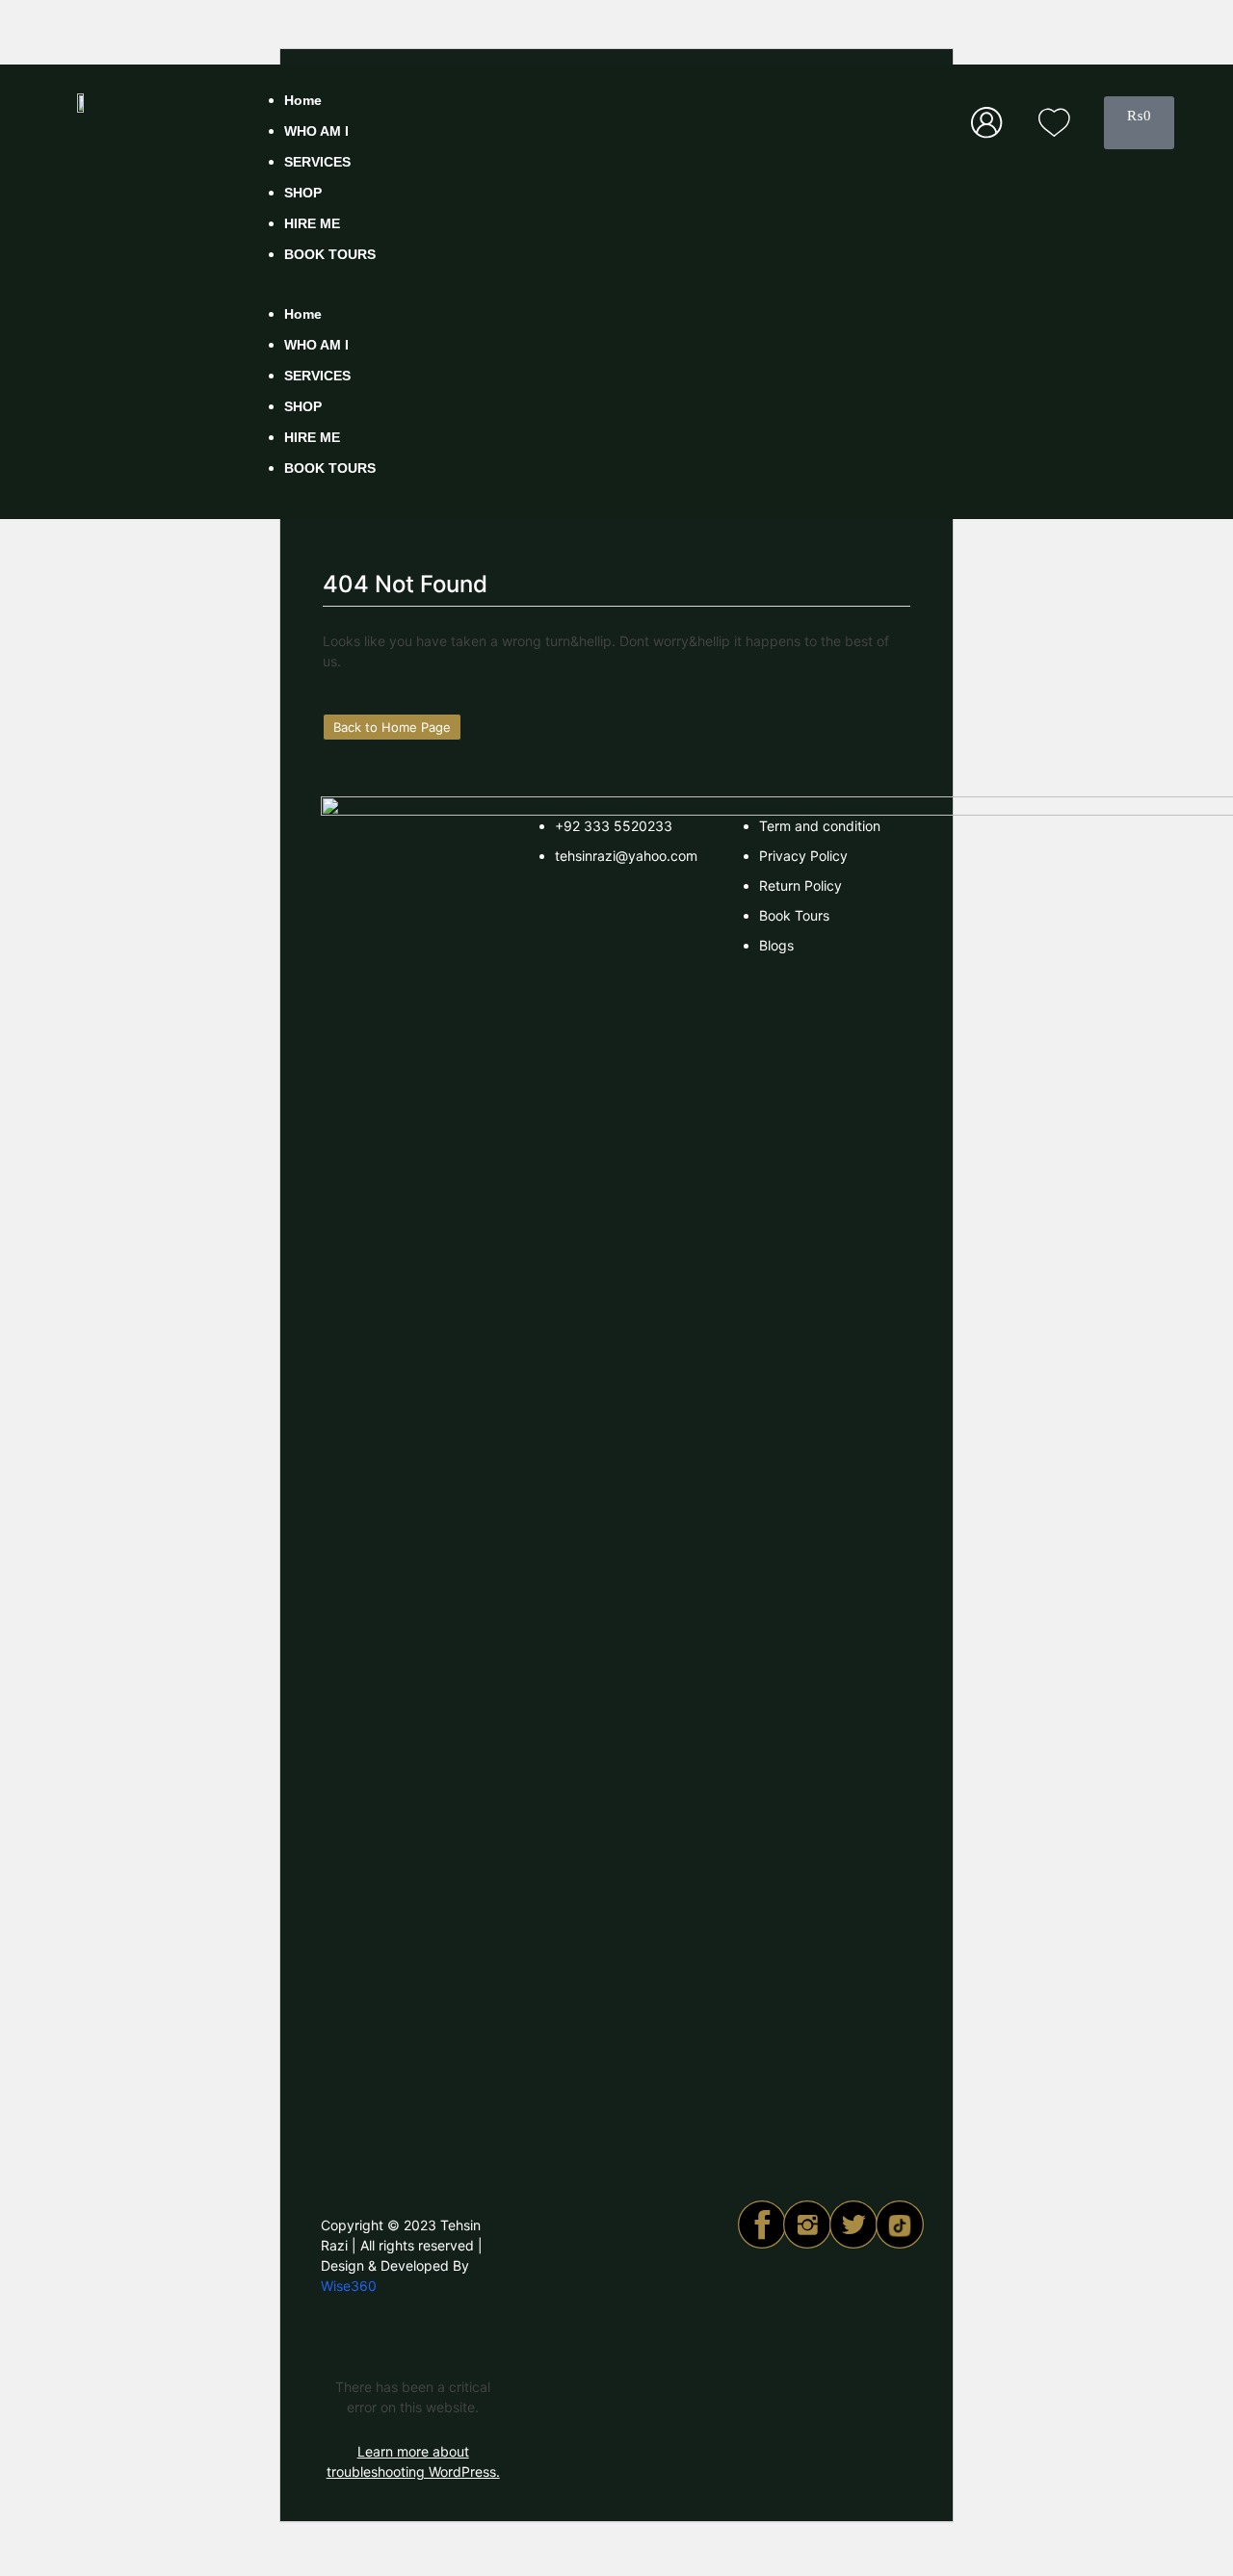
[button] (598, 292)
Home (303, 100)
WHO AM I (316, 131)
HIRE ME (312, 223)
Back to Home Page (397, 724)
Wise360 (349, 2286)
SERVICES (317, 162)
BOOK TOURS (330, 254)
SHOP (303, 193)
